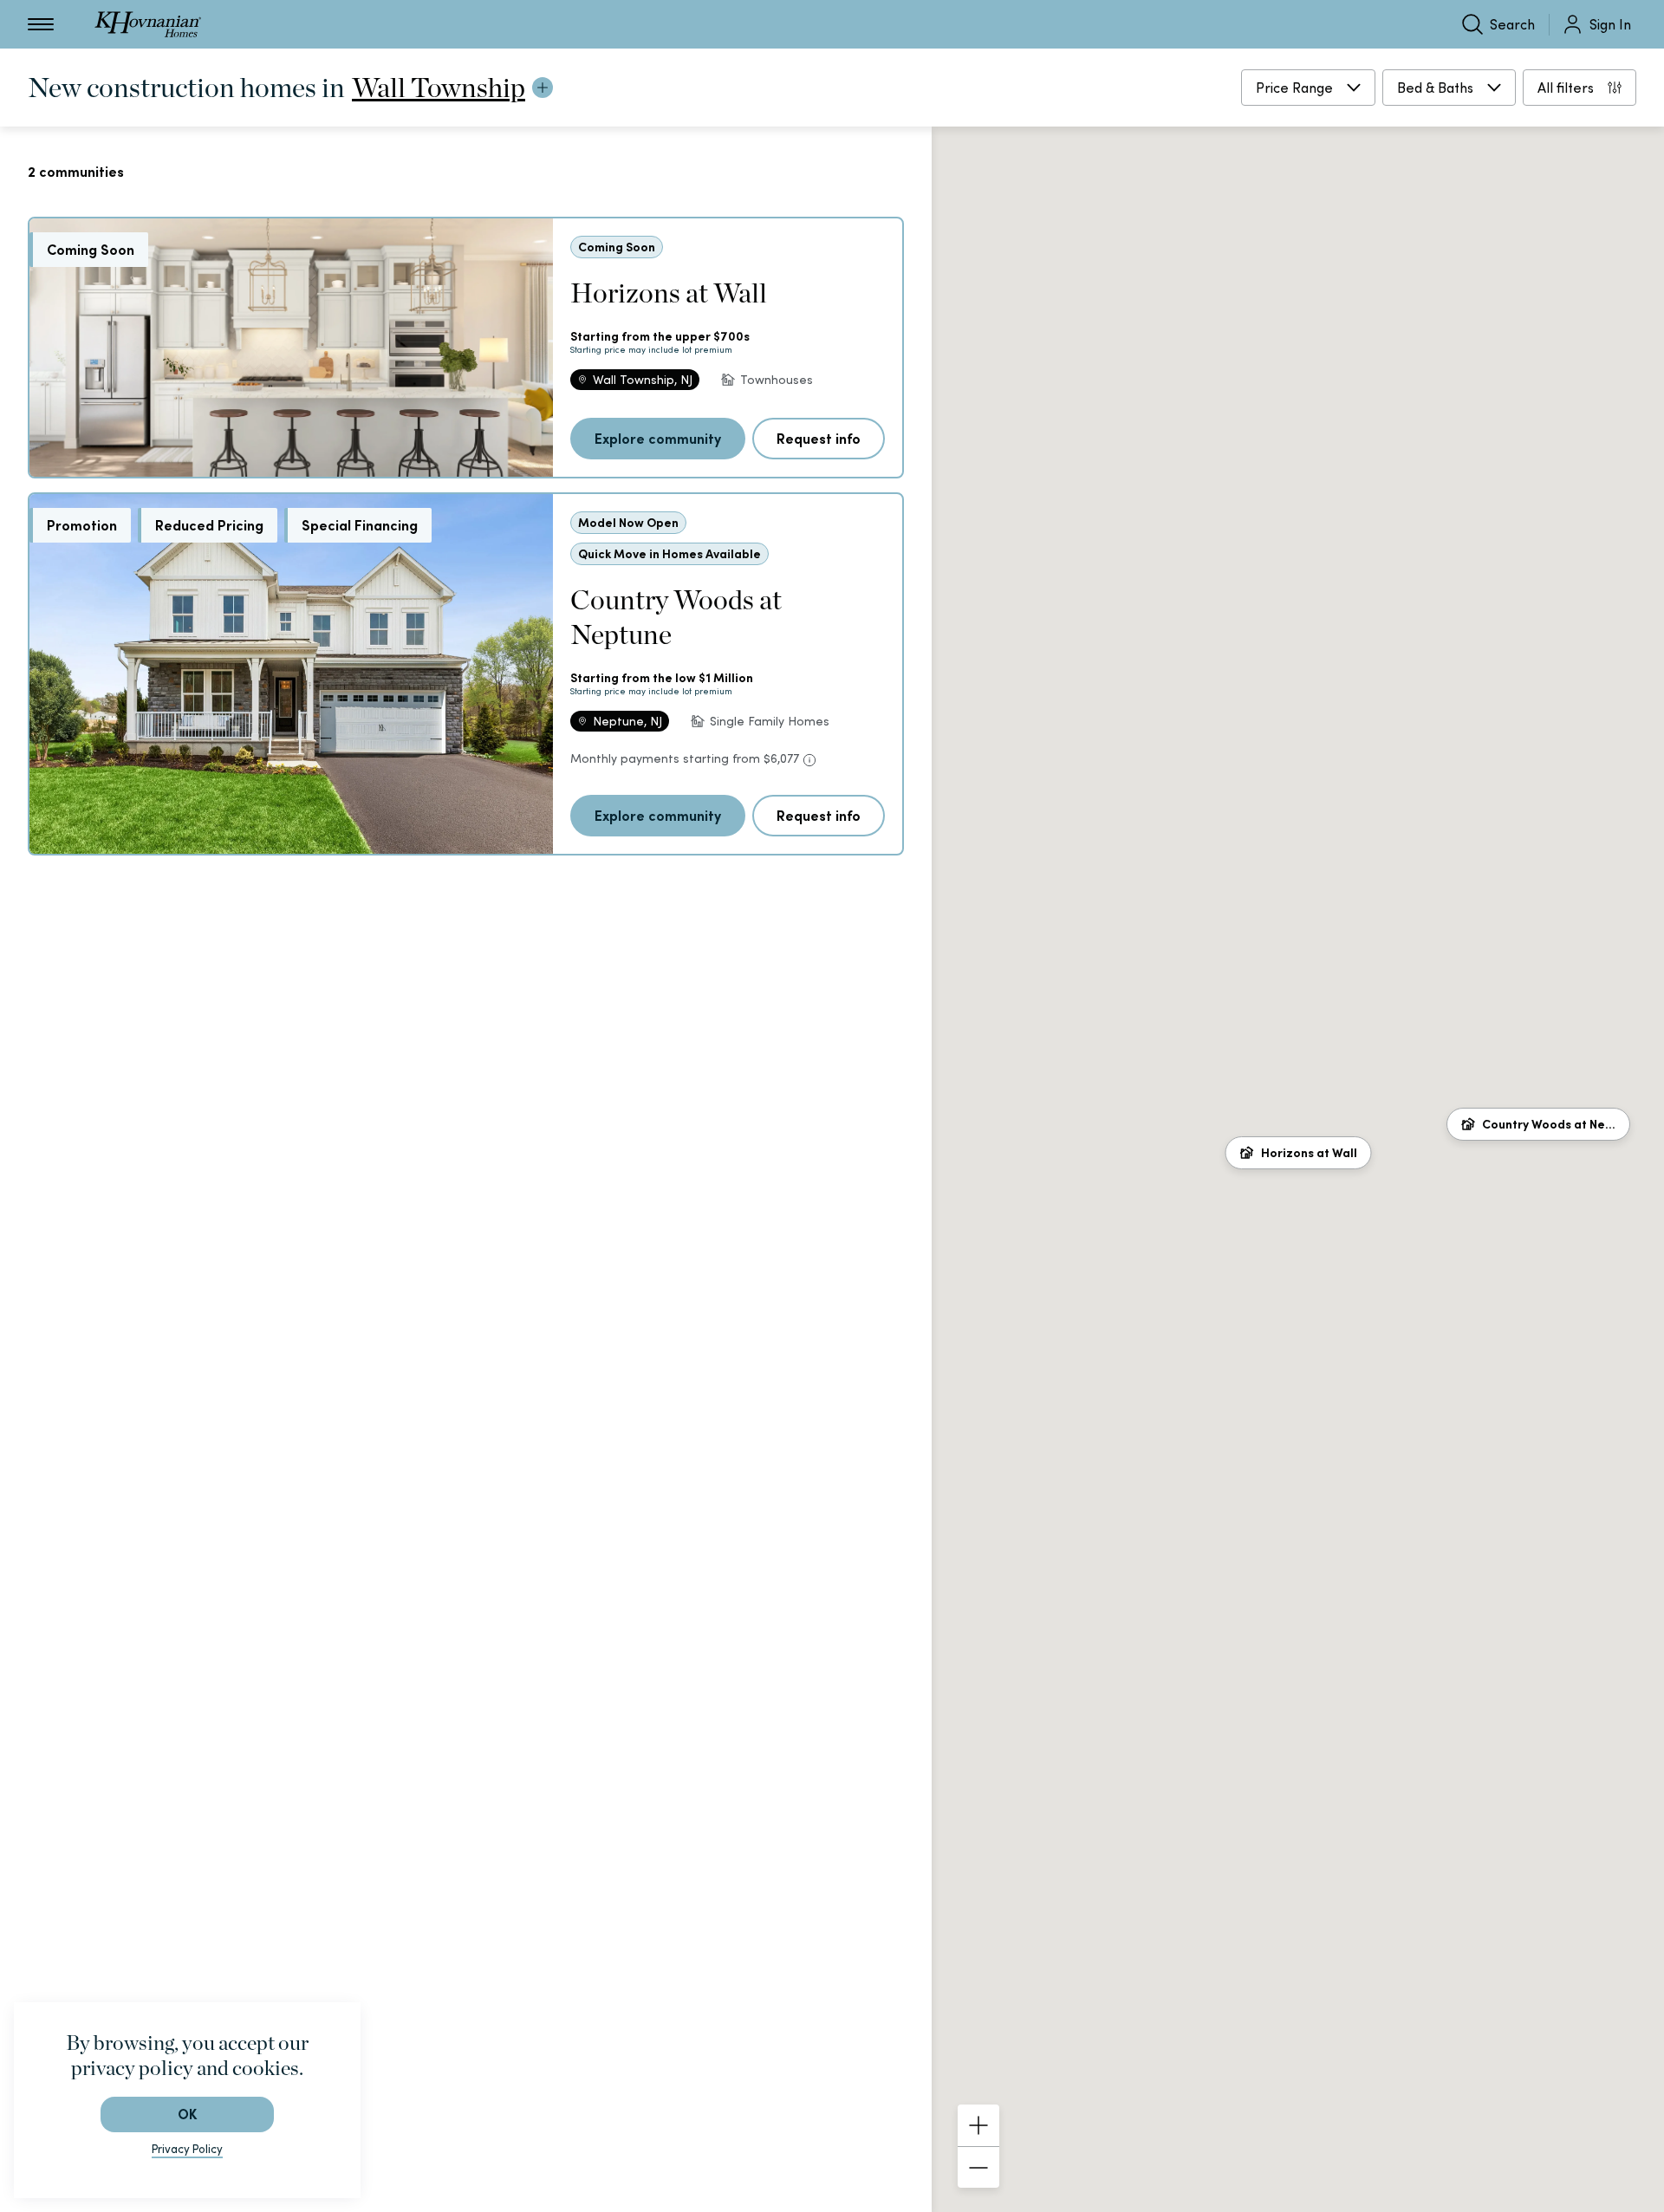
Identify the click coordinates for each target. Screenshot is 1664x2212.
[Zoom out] (978, 2167)
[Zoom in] (978, 2125)
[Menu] (41, 24)
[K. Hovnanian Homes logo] (148, 24)
